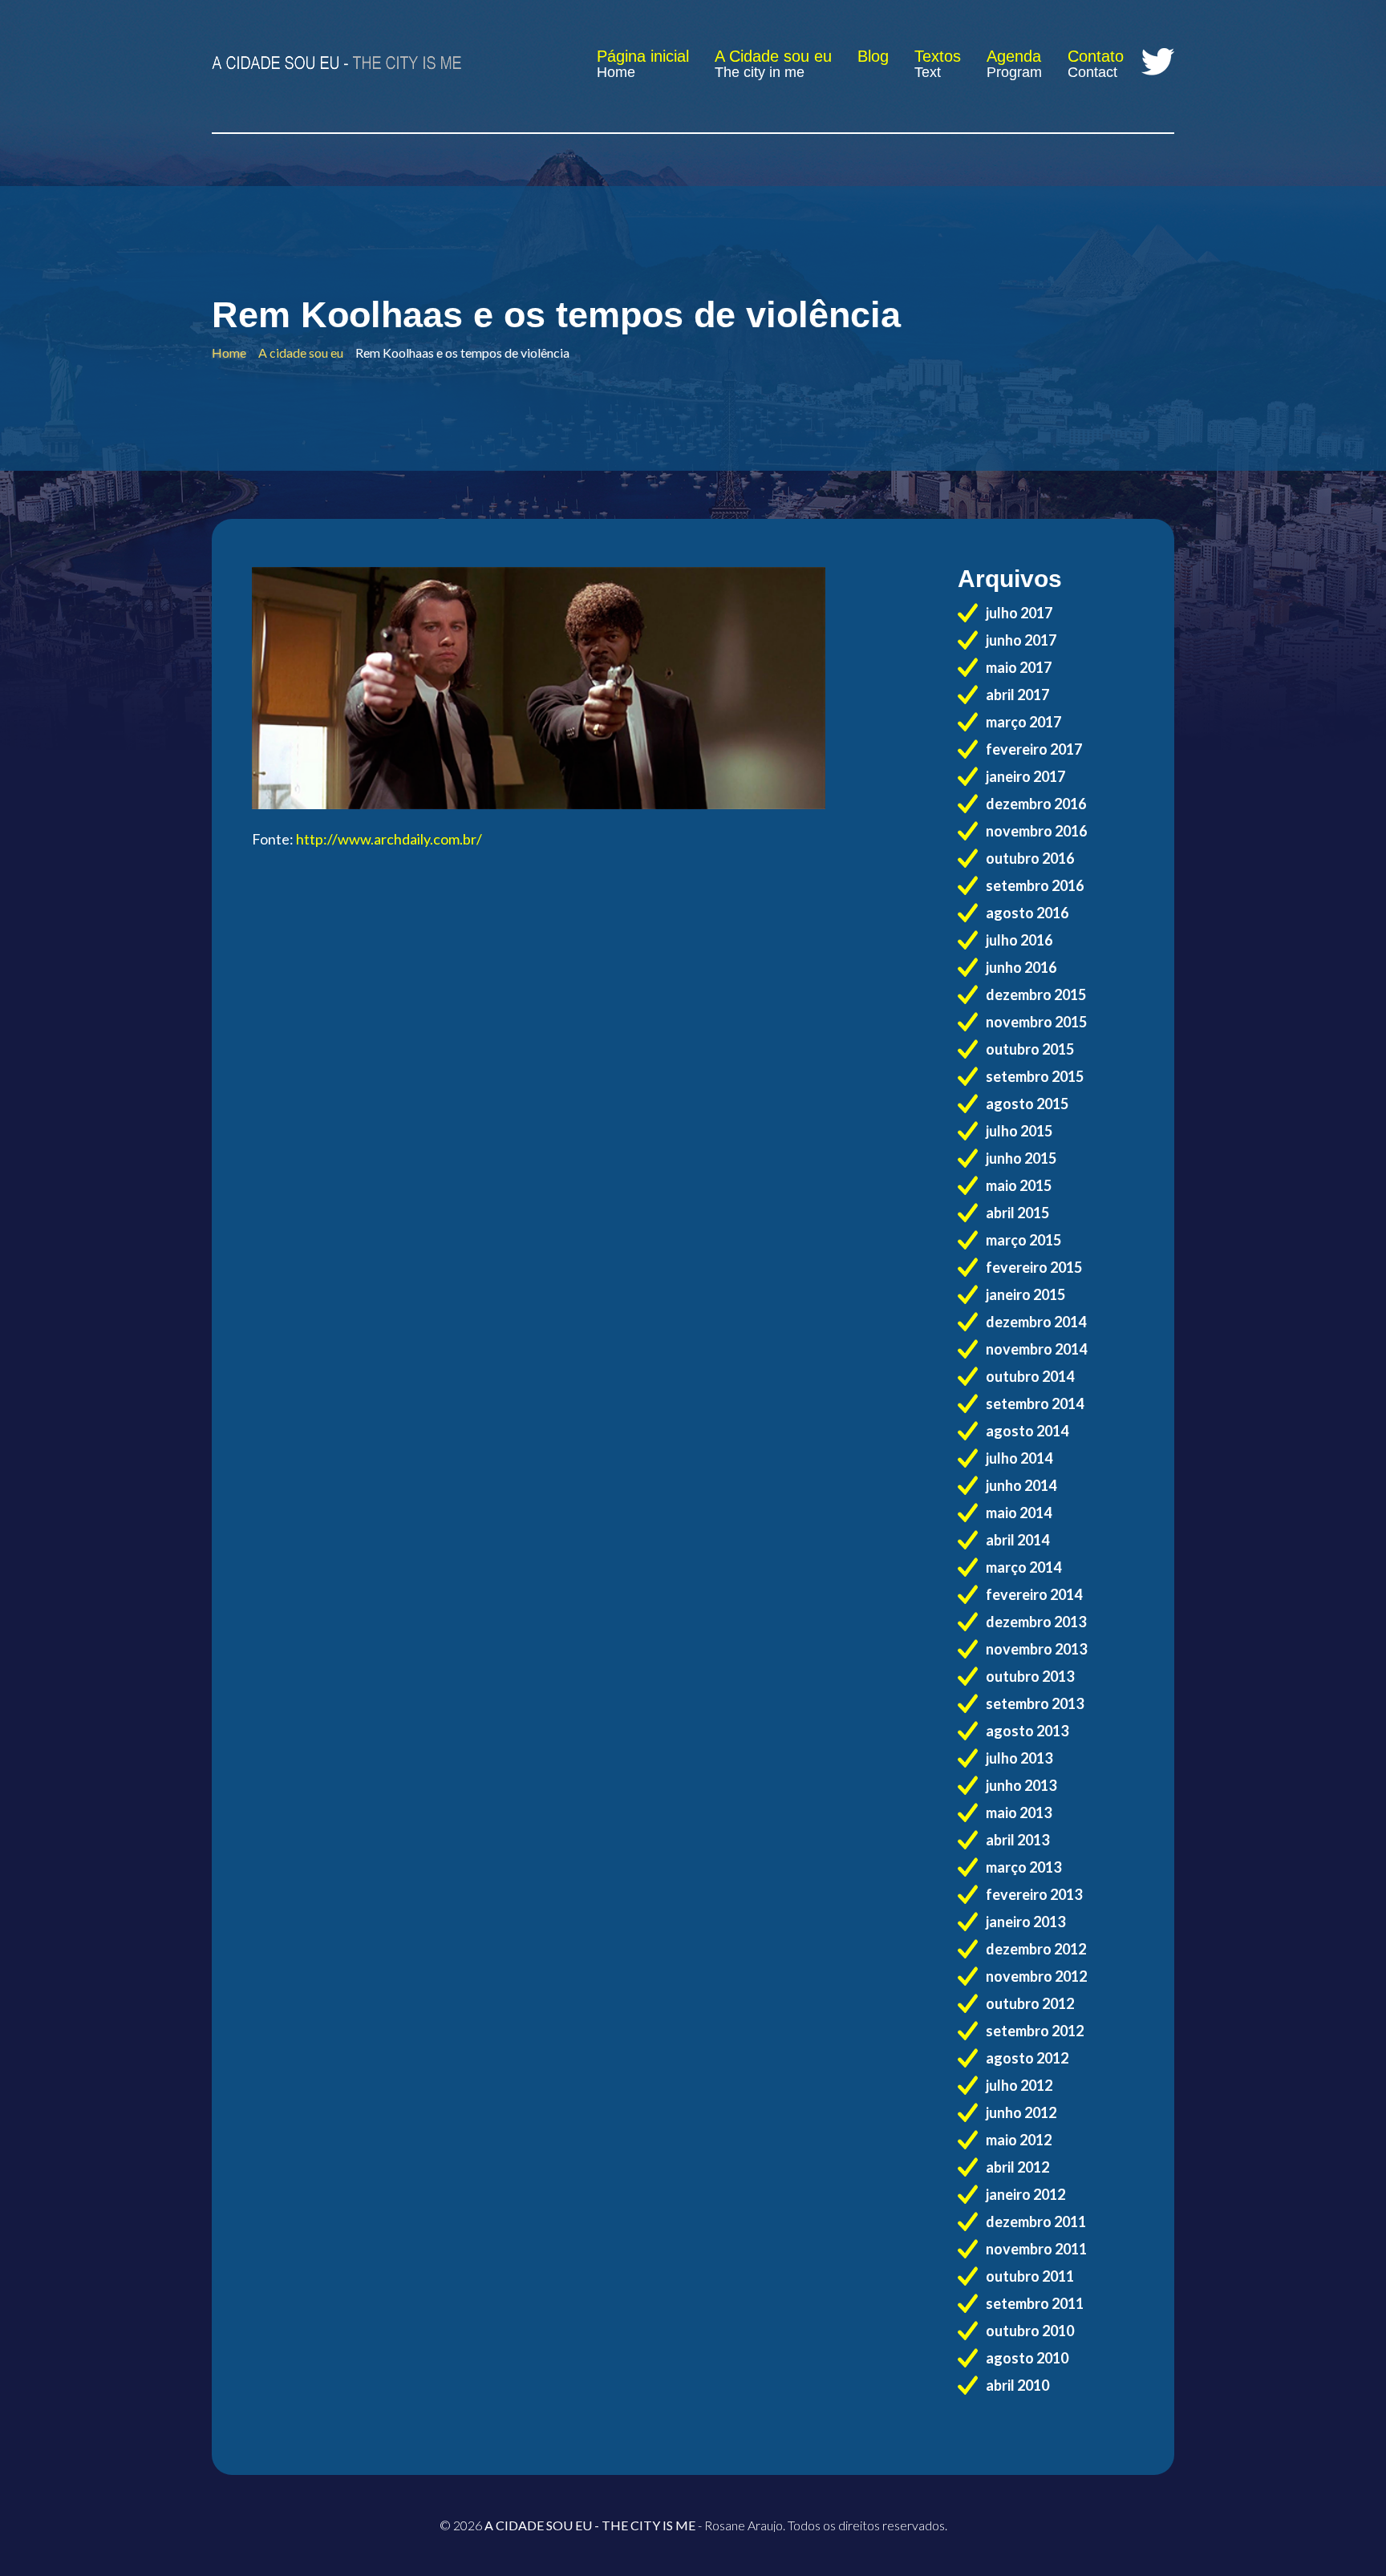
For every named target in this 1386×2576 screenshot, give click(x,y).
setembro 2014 (1035, 1403)
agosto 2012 (1027, 2058)
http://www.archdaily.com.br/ (389, 839)
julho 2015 (1019, 1131)
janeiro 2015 (1025, 1294)
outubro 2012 (1030, 2003)
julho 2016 (1019, 940)
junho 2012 (1021, 2112)
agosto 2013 (1027, 1731)
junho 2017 (1021, 640)
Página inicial (643, 56)
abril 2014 (1017, 1540)
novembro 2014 (1036, 1349)
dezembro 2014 (1036, 1322)
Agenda (1014, 56)
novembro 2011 (1036, 2249)
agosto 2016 (1027, 913)
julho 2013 (1019, 1758)
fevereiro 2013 (1034, 1894)
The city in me (760, 72)
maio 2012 (1019, 2140)
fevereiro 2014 (1034, 1594)
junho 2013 (1021, 1785)
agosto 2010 (1027, 2358)
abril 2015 (1017, 1213)
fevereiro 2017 (1034, 749)
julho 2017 (1019, 613)
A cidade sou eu (301, 352)
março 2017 (1023, 722)
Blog (873, 56)
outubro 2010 (1030, 2331)
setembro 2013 (1035, 1703)
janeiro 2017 (1025, 776)
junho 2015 (1021, 1158)
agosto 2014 (1027, 1431)
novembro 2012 (1036, 1976)
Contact (1092, 72)
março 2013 (1023, 1867)
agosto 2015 (1027, 1104)
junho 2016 (1021, 967)
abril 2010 (1017, 2385)
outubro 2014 (1030, 1376)
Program (1014, 72)
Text (928, 72)
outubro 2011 (1030, 2276)
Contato (1096, 56)
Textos (938, 56)
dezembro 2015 (1036, 994)
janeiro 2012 (1025, 2194)
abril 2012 (1017, 2167)
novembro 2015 (1036, 1022)
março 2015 (1023, 1240)
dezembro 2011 (1036, 2222)
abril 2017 (1017, 695)
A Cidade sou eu (773, 56)
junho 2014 (1021, 1485)
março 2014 (1023, 1567)
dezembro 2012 (1036, 1949)
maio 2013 (1019, 1813)
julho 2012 (1019, 2085)
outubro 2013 (1030, 1676)
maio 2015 (1019, 1185)
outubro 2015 (1030, 1049)
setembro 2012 (1035, 2031)
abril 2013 (1017, 1840)
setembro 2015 (1035, 1076)
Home (616, 72)
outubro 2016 (1030, 858)
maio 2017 (1019, 667)
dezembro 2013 (1036, 1622)
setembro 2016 (1035, 885)
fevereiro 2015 (1034, 1267)
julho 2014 (1019, 1458)
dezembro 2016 (1036, 804)
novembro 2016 (1036, 831)
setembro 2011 (1035, 2303)
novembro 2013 (1036, 1649)
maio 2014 (1019, 1513)
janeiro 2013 (1025, 1922)
